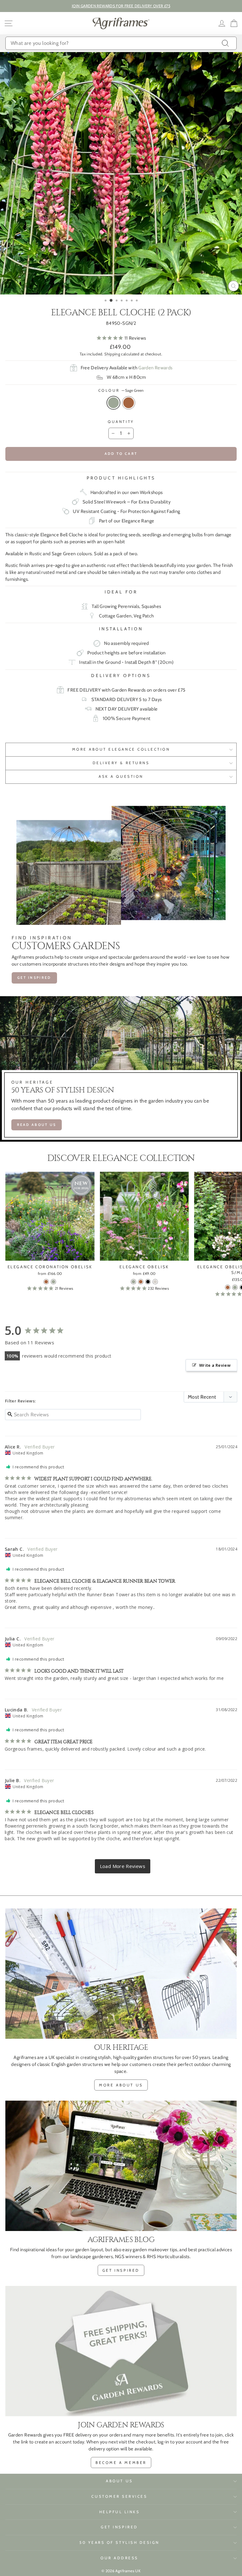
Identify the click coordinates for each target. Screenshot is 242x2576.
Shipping (112, 354)
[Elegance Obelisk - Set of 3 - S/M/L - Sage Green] (235, 1287)
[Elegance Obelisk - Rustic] (141, 1282)
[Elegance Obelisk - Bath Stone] (155, 1282)
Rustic (129, 403)
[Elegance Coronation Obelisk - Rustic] (46, 1282)
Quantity (121, 422)
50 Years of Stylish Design (119, 2543)
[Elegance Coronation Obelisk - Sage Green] (53, 1282)
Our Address (119, 2558)
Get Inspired (119, 2527)
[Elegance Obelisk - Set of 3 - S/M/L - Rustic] (228, 1287)
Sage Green (113, 403)
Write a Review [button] (215, 1365)
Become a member (121, 2463)
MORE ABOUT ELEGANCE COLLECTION (121, 749)
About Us (119, 2481)
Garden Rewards (155, 368)
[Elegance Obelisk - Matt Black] (148, 1282)
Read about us (37, 1125)
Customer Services (119, 2496)
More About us (121, 2085)
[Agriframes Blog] (121, 2166)
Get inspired (34, 978)
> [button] (123, 1866)
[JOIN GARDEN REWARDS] (121, 2351)
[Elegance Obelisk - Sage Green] (133, 1282)
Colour (121, 390)
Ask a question (121, 776)
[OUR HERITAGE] (121, 1974)
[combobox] (121, 43)
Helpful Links (120, 2512)
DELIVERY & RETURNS (121, 763)
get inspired (121, 2270)
